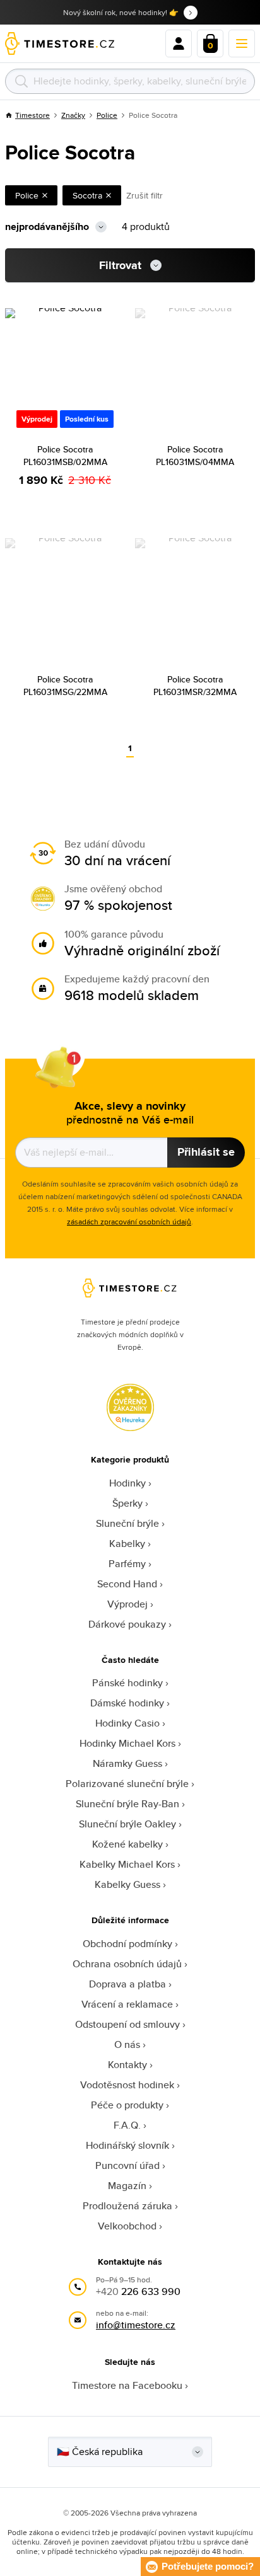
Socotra (87, 195)
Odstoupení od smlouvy (127, 2024)
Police (107, 115)
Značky (73, 115)
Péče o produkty (127, 2105)
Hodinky (127, 1483)
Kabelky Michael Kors (127, 1864)
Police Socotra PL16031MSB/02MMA (65, 456)
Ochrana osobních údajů (127, 1964)
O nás (127, 2044)
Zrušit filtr (145, 195)
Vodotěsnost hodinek (127, 2085)
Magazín (127, 2186)
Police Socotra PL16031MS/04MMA (195, 456)
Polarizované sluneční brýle (127, 1784)
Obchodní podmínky (127, 1944)
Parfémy (127, 1564)
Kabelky (127, 1544)
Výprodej (127, 1604)
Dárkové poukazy (127, 1624)
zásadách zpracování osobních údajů (129, 1222)
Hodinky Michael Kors (127, 1743)
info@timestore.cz (136, 2325)
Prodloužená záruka (127, 2206)
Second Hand (127, 1584)
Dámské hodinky (127, 1703)
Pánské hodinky (127, 1683)
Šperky (127, 1503)
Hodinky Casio (127, 1723)
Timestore (32, 115)
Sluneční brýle (127, 1523)
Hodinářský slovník (127, 2145)
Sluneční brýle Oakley (127, 1824)
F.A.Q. (127, 2125)
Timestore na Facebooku (127, 2385)
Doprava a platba (127, 1984)
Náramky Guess (127, 1763)
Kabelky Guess (127, 1884)
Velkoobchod (127, 2226)
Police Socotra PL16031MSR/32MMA (195, 686)
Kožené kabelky (127, 1844)
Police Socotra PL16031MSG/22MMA (65, 686)
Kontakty (127, 2065)
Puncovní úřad (127, 2165)
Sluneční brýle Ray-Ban (127, 1804)
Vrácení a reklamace (127, 2004)
